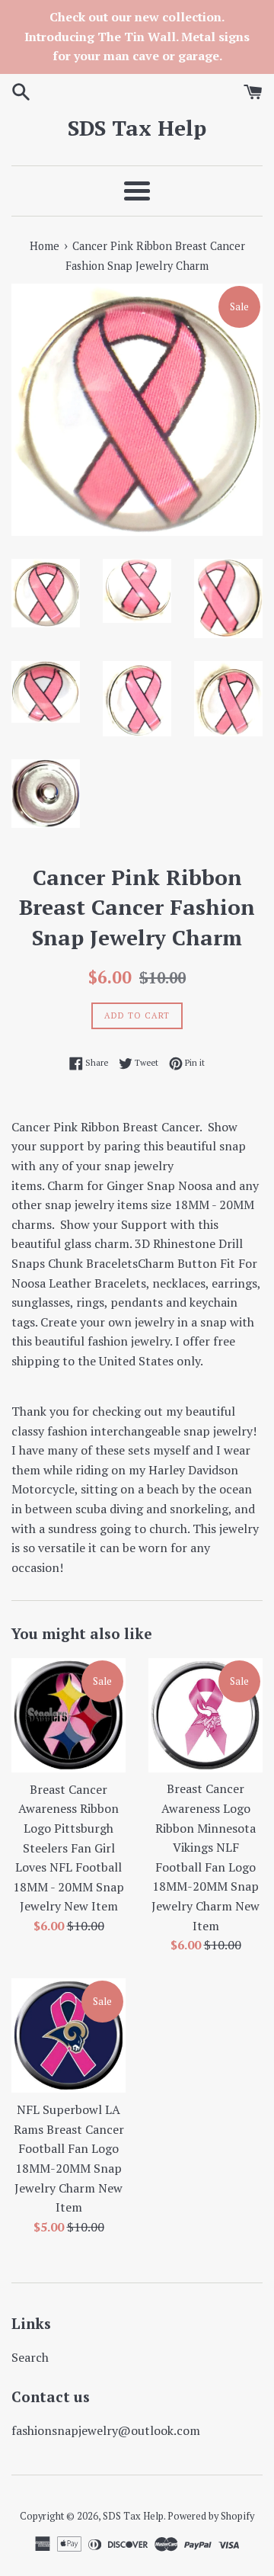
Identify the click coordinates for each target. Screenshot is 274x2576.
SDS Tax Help (137, 128)
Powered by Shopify (211, 2516)
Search (30, 2357)
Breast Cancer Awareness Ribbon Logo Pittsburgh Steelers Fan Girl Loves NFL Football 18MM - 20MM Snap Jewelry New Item (68, 1848)
